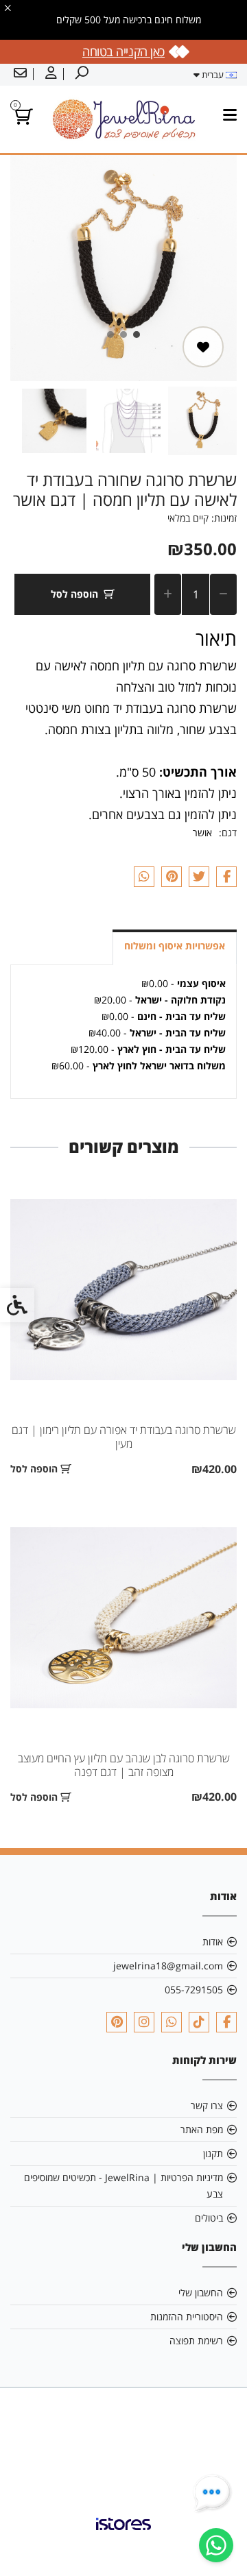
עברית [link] (213, 75)
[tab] (137, 335)
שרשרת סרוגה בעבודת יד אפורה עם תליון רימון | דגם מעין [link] (124, 1437)
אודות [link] (213, 1942)
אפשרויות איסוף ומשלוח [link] (175, 946)
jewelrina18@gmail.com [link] (168, 1966)
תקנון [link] (213, 2153)
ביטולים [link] (209, 2218)
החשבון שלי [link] (201, 2293)
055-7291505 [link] (194, 1990)
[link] (216, 2545)
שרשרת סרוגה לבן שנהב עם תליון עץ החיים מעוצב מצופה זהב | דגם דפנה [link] (124, 1765)
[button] (202, 421)
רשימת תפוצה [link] (196, 2341)
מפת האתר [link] (202, 2129)
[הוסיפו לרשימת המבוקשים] (203, 347)
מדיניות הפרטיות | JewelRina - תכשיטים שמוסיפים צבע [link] (123, 2186)
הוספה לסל (74, 594)
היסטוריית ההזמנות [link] (187, 2317)
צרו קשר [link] (207, 2105)
